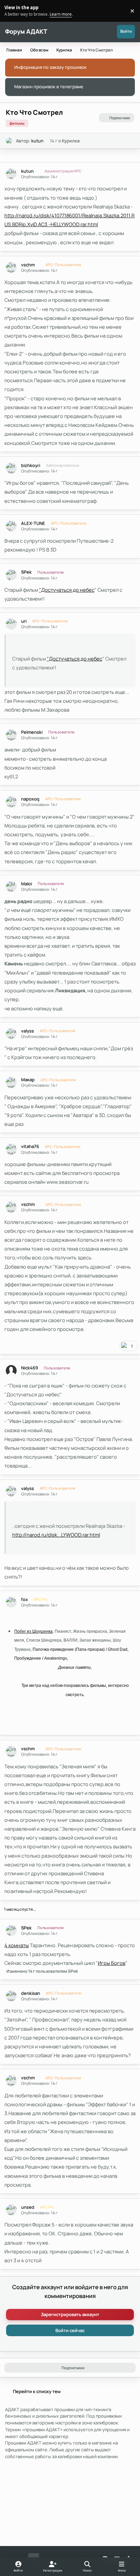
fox (24, 1600)
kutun (37, 141)
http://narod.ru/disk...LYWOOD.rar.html (56, 1535)
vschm (28, 265)
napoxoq (30, 799)
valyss (28, 1031)
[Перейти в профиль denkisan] (11, 1996)
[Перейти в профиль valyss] (11, 1034)
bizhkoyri (31, 465)
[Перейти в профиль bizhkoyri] (11, 468)
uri (24, 621)
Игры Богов (112, 1963)
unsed (28, 2207)
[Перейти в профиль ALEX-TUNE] (11, 526)
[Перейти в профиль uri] (11, 624)
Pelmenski (32, 732)
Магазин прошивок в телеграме (49, 87)
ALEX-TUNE (33, 523)
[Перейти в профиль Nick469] (11, 1371)
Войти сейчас (70, 2330)
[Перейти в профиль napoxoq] (11, 802)
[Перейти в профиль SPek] (11, 575)
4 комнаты (17, 1945)
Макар (28, 1080)
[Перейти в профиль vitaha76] (11, 1149)
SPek (26, 572)
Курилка (71, 141)
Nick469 (30, 1368)
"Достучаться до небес (67, 590)
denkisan (31, 1993)
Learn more (12, 11)
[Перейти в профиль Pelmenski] (11, 735)
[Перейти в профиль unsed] (11, 2210)
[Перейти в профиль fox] (11, 1602)
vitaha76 (30, 1146)
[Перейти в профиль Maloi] (11, 887)
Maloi (27, 884)
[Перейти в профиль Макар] (11, 1082)
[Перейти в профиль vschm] (11, 268)
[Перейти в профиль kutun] (9, 141)
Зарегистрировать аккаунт (70, 2314)
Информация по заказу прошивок (50, 67)
